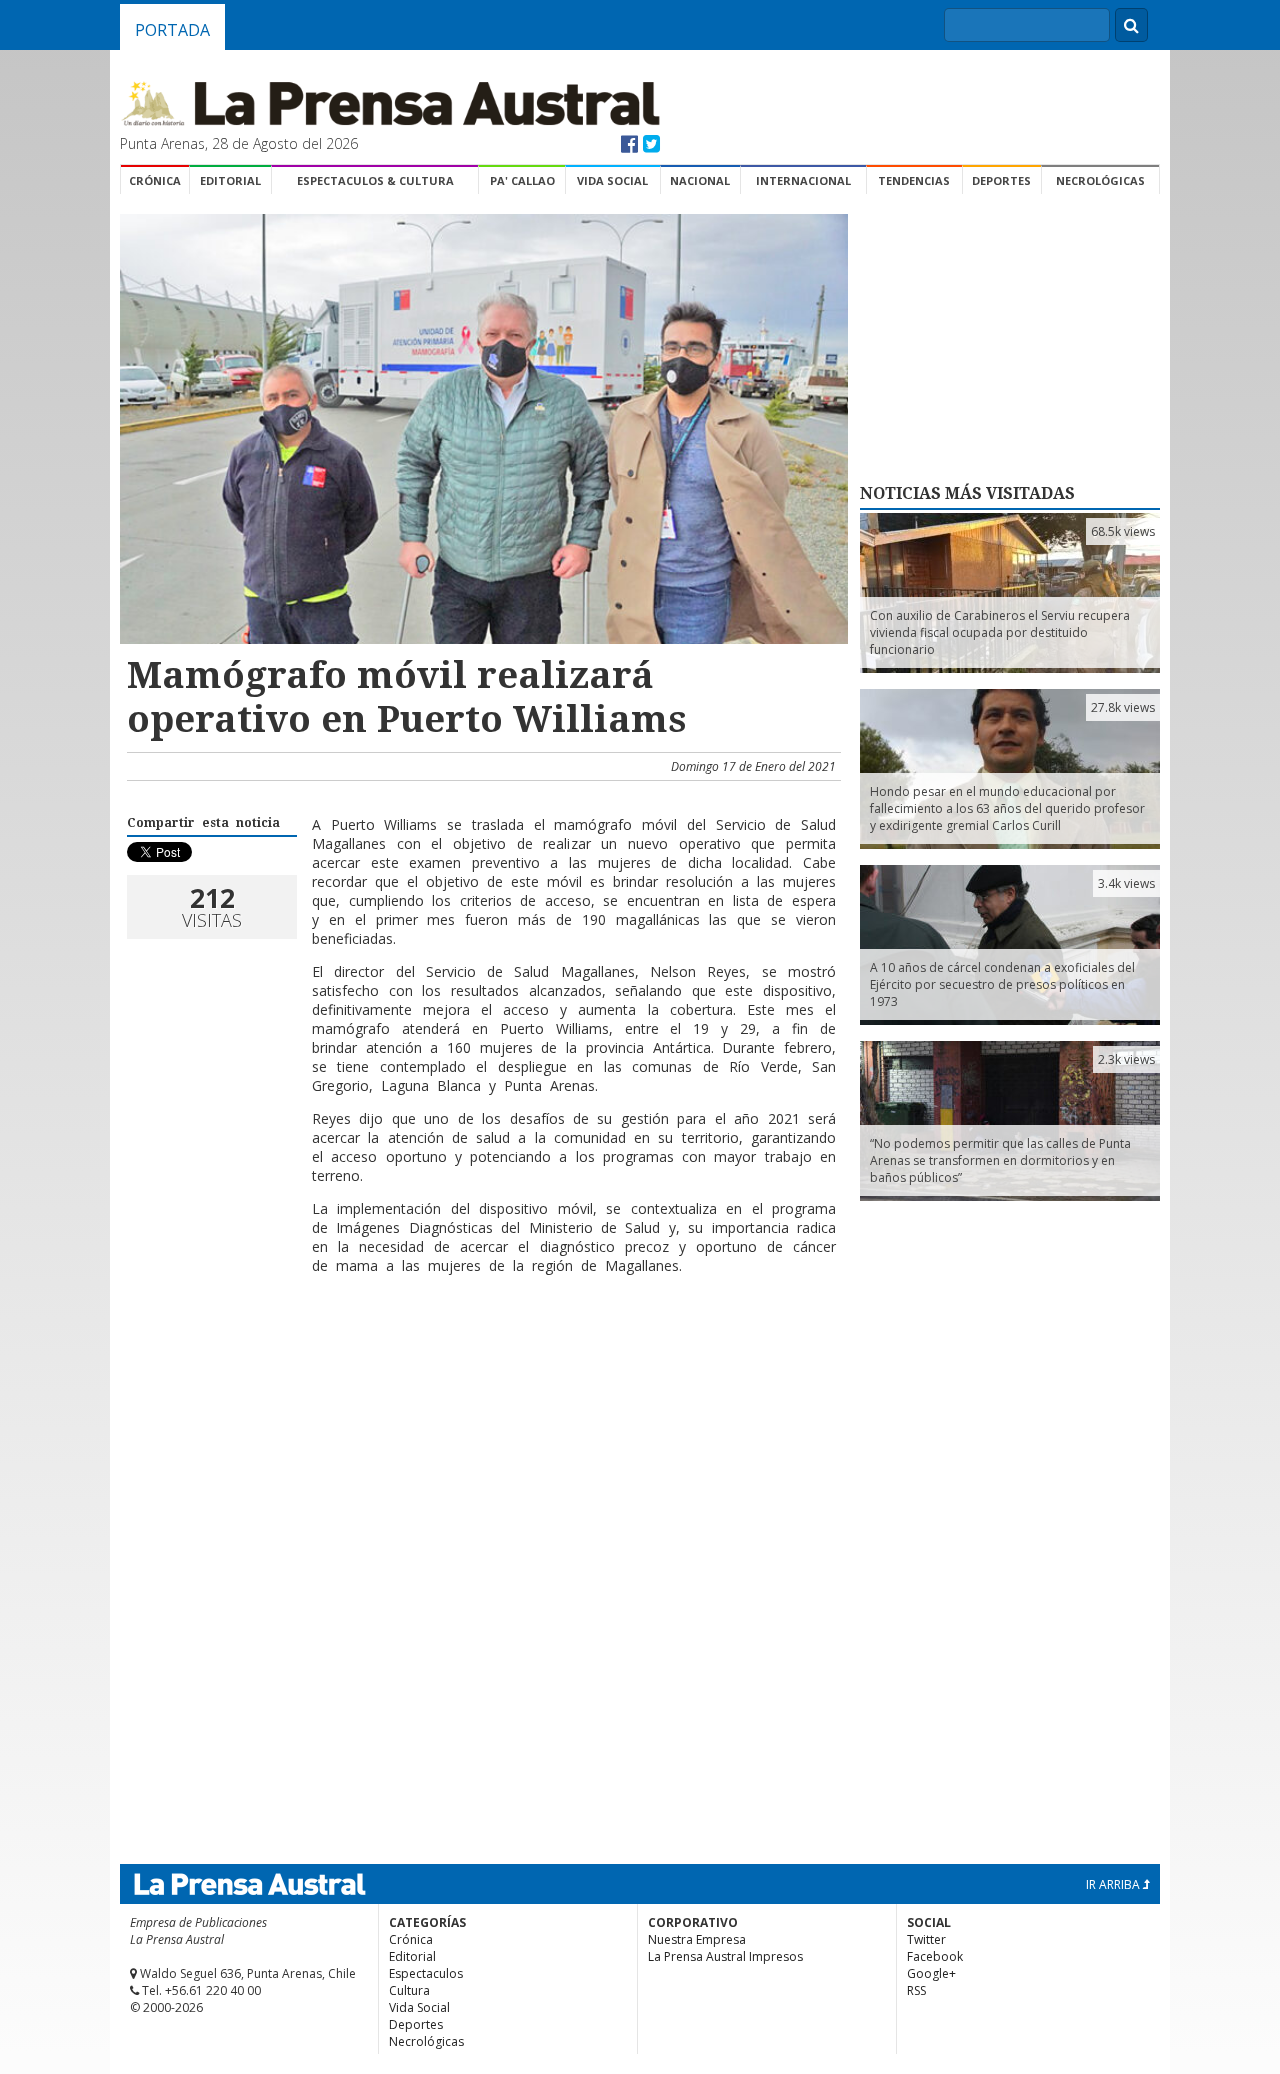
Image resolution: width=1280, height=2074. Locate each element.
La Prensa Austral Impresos (725, 1956)
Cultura (409, 1990)
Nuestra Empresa (697, 1939)
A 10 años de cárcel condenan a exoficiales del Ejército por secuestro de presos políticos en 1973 (1002, 984)
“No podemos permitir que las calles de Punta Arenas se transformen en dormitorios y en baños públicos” (1000, 1160)
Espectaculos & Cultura (375, 180)
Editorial (230, 180)
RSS (916, 1990)
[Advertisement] (481, 1355)
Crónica (155, 180)
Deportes (1001, 180)
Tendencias (914, 180)
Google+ (931, 1973)
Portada (172, 30)
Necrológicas (1100, 180)
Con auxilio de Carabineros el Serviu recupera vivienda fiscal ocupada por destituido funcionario (1000, 632)
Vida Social (612, 180)
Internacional (803, 180)
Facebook (935, 1956)
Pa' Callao (522, 180)
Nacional (700, 180)
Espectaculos (426, 1973)
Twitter (926, 1939)
